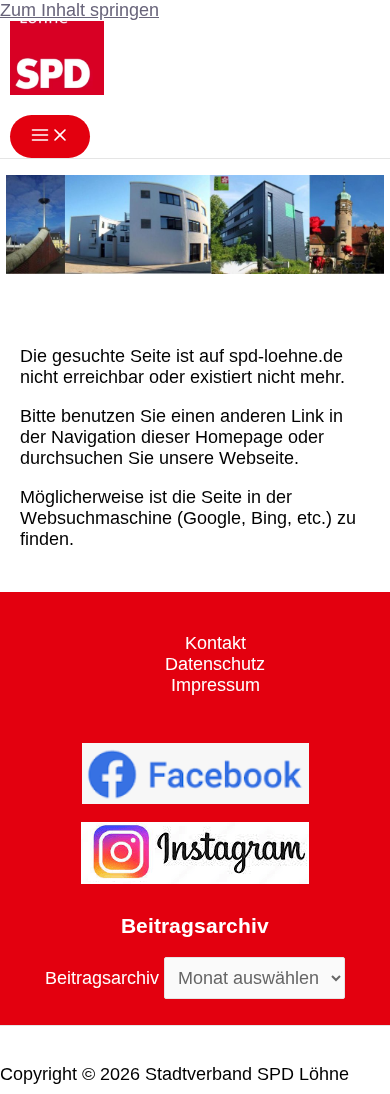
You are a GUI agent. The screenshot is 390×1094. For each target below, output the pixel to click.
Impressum (215, 685)
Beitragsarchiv (102, 978)
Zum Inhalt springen (79, 10)
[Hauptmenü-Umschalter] (50, 136)
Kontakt (215, 643)
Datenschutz (215, 664)
